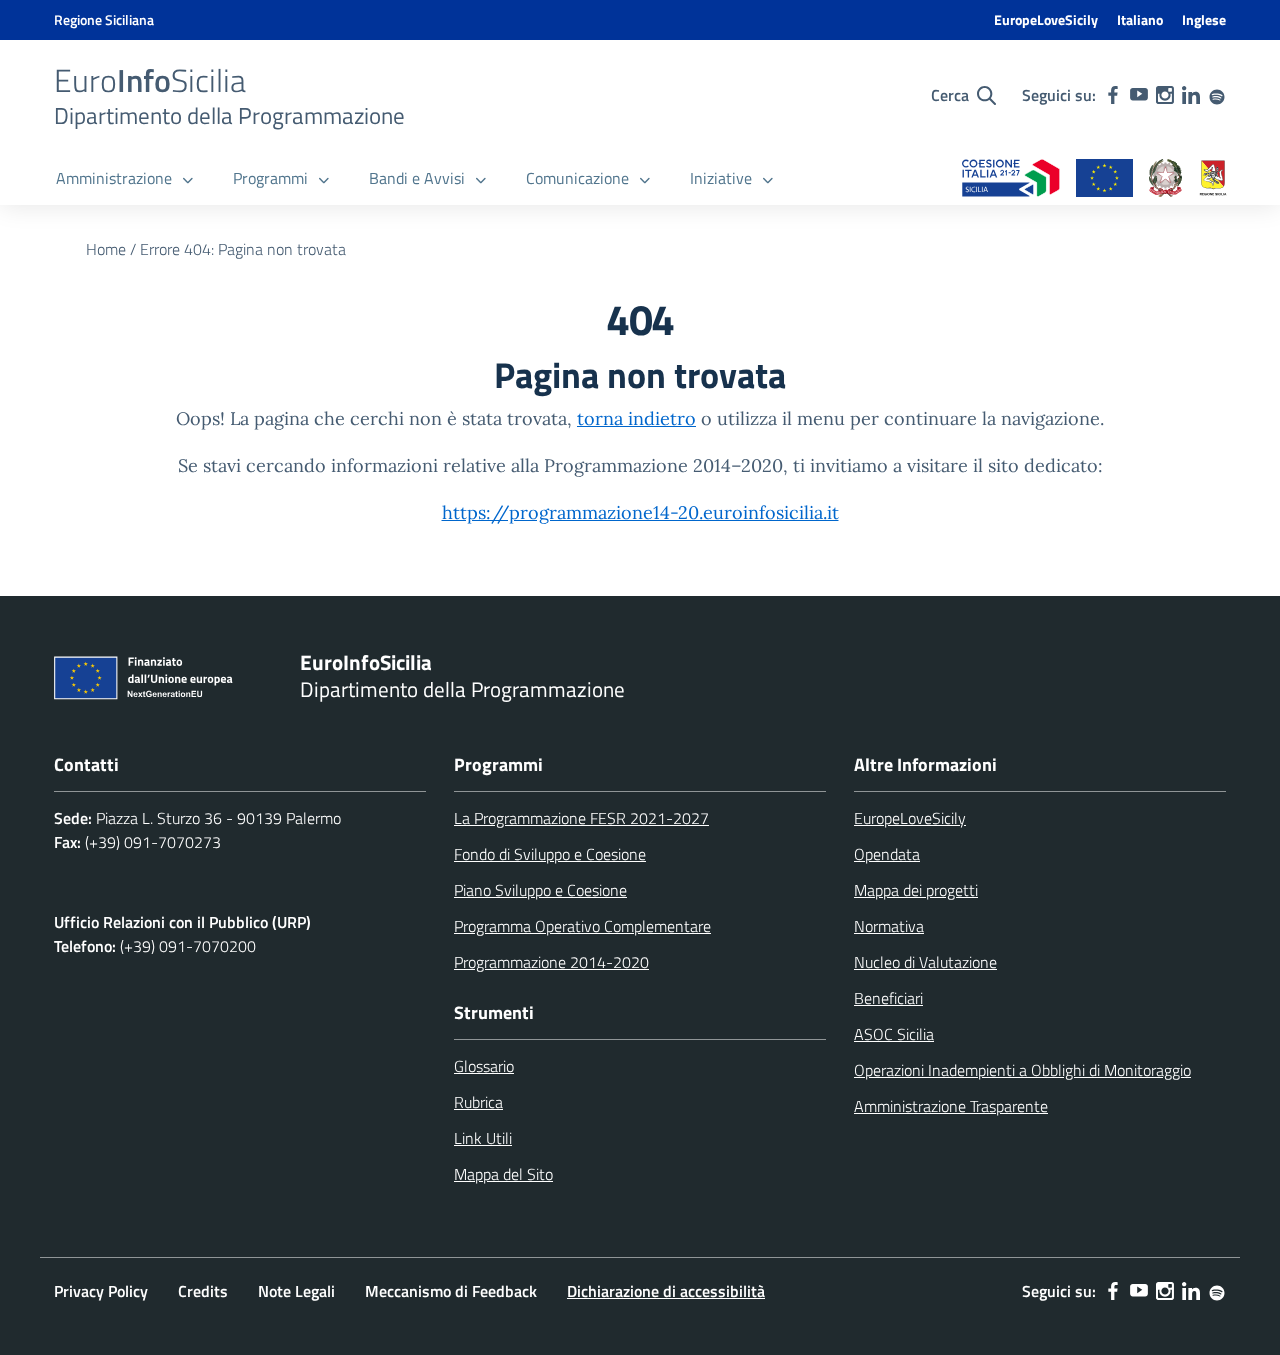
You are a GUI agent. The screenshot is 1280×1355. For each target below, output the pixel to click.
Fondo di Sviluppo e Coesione (550, 854)
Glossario (484, 1066)
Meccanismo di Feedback (451, 1291)
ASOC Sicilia (894, 1034)
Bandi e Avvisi (417, 178)
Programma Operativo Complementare (582, 926)
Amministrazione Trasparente (951, 1106)
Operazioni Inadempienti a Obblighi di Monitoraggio (1022, 1070)
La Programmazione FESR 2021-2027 (581, 818)
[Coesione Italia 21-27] (1011, 179)
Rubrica (478, 1102)
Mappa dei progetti (916, 890)
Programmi (270, 178)
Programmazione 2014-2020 (551, 962)
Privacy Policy (101, 1291)
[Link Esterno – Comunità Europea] (1104, 179)
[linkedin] (1191, 95)
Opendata (887, 854)
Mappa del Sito (503, 1174)
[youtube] (1139, 95)
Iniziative (721, 178)
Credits (203, 1291)
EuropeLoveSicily (1046, 19)
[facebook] (1113, 95)
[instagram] (1165, 95)
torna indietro (636, 418)
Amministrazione (114, 178)
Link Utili (483, 1138)
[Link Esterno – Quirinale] (1166, 179)
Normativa (889, 926)
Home (106, 249)
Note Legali (296, 1291)
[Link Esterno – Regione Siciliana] (1213, 179)
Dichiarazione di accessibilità (666, 1291)
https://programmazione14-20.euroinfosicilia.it (640, 512)
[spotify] (1217, 95)
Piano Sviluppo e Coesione (540, 890)
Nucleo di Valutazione (925, 962)
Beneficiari (888, 998)
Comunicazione (577, 178)
